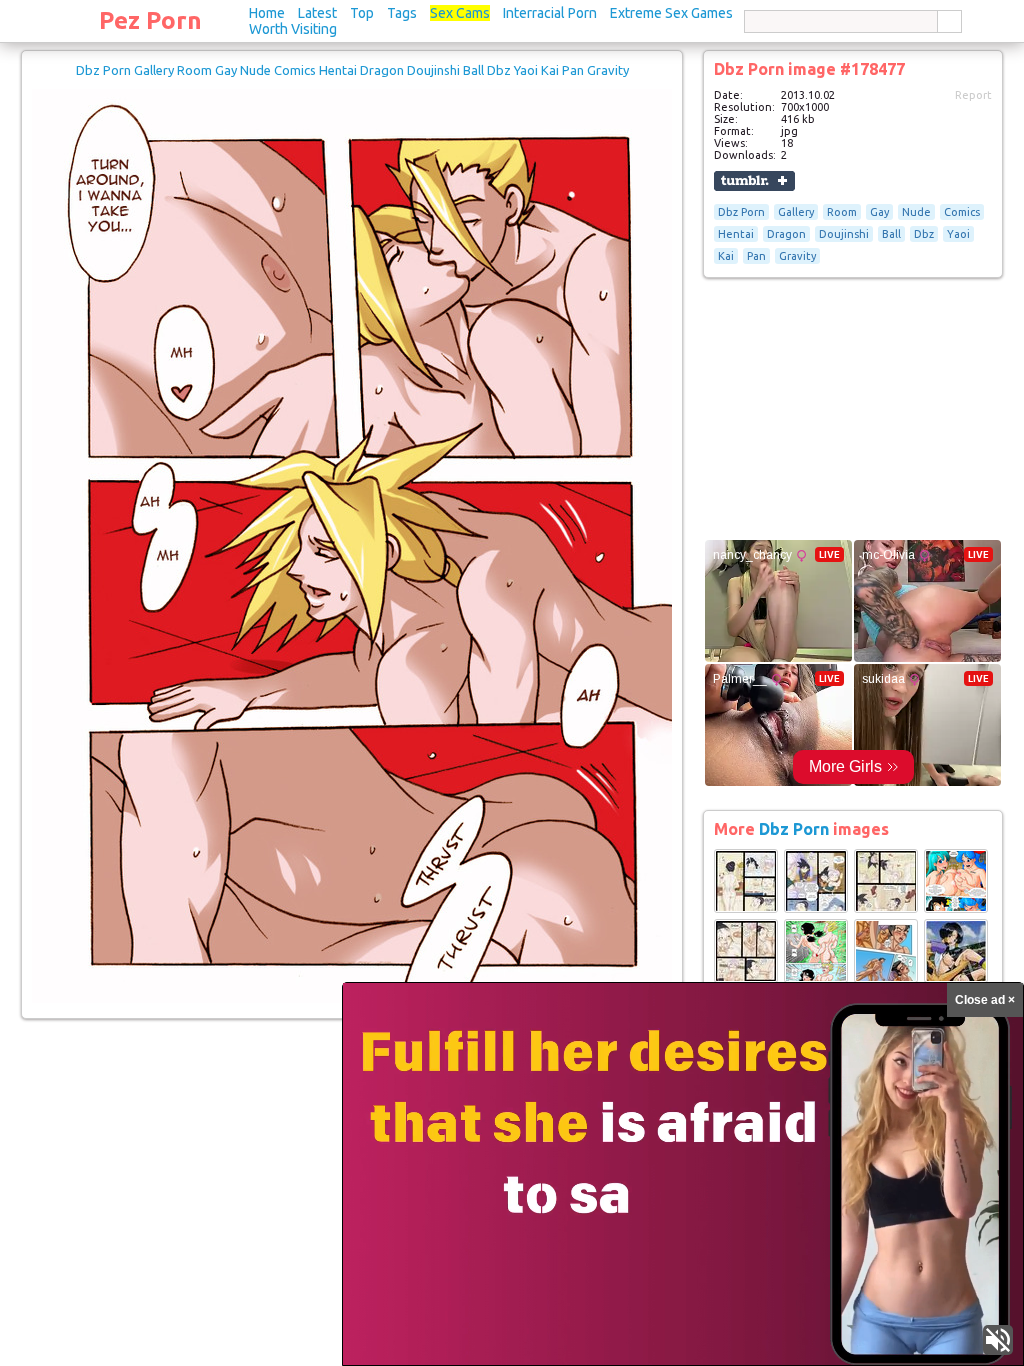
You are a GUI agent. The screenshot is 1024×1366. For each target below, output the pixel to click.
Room (842, 212)
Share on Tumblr (754, 181)
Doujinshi (844, 234)
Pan (756, 256)
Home (267, 13)
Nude (916, 212)
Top (362, 13)
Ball (891, 234)
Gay (879, 212)
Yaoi (958, 234)
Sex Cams (460, 13)
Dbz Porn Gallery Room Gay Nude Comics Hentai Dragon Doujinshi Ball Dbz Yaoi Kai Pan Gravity (352, 70)
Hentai (736, 234)
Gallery (796, 212)
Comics (962, 212)
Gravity (797, 256)
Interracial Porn (550, 13)
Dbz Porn (741, 212)
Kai (726, 256)
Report (973, 95)
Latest (317, 13)
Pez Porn (150, 20)
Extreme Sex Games (671, 13)
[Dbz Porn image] (746, 909)
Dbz (924, 234)
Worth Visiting (293, 29)
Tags (402, 13)
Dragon (786, 234)
